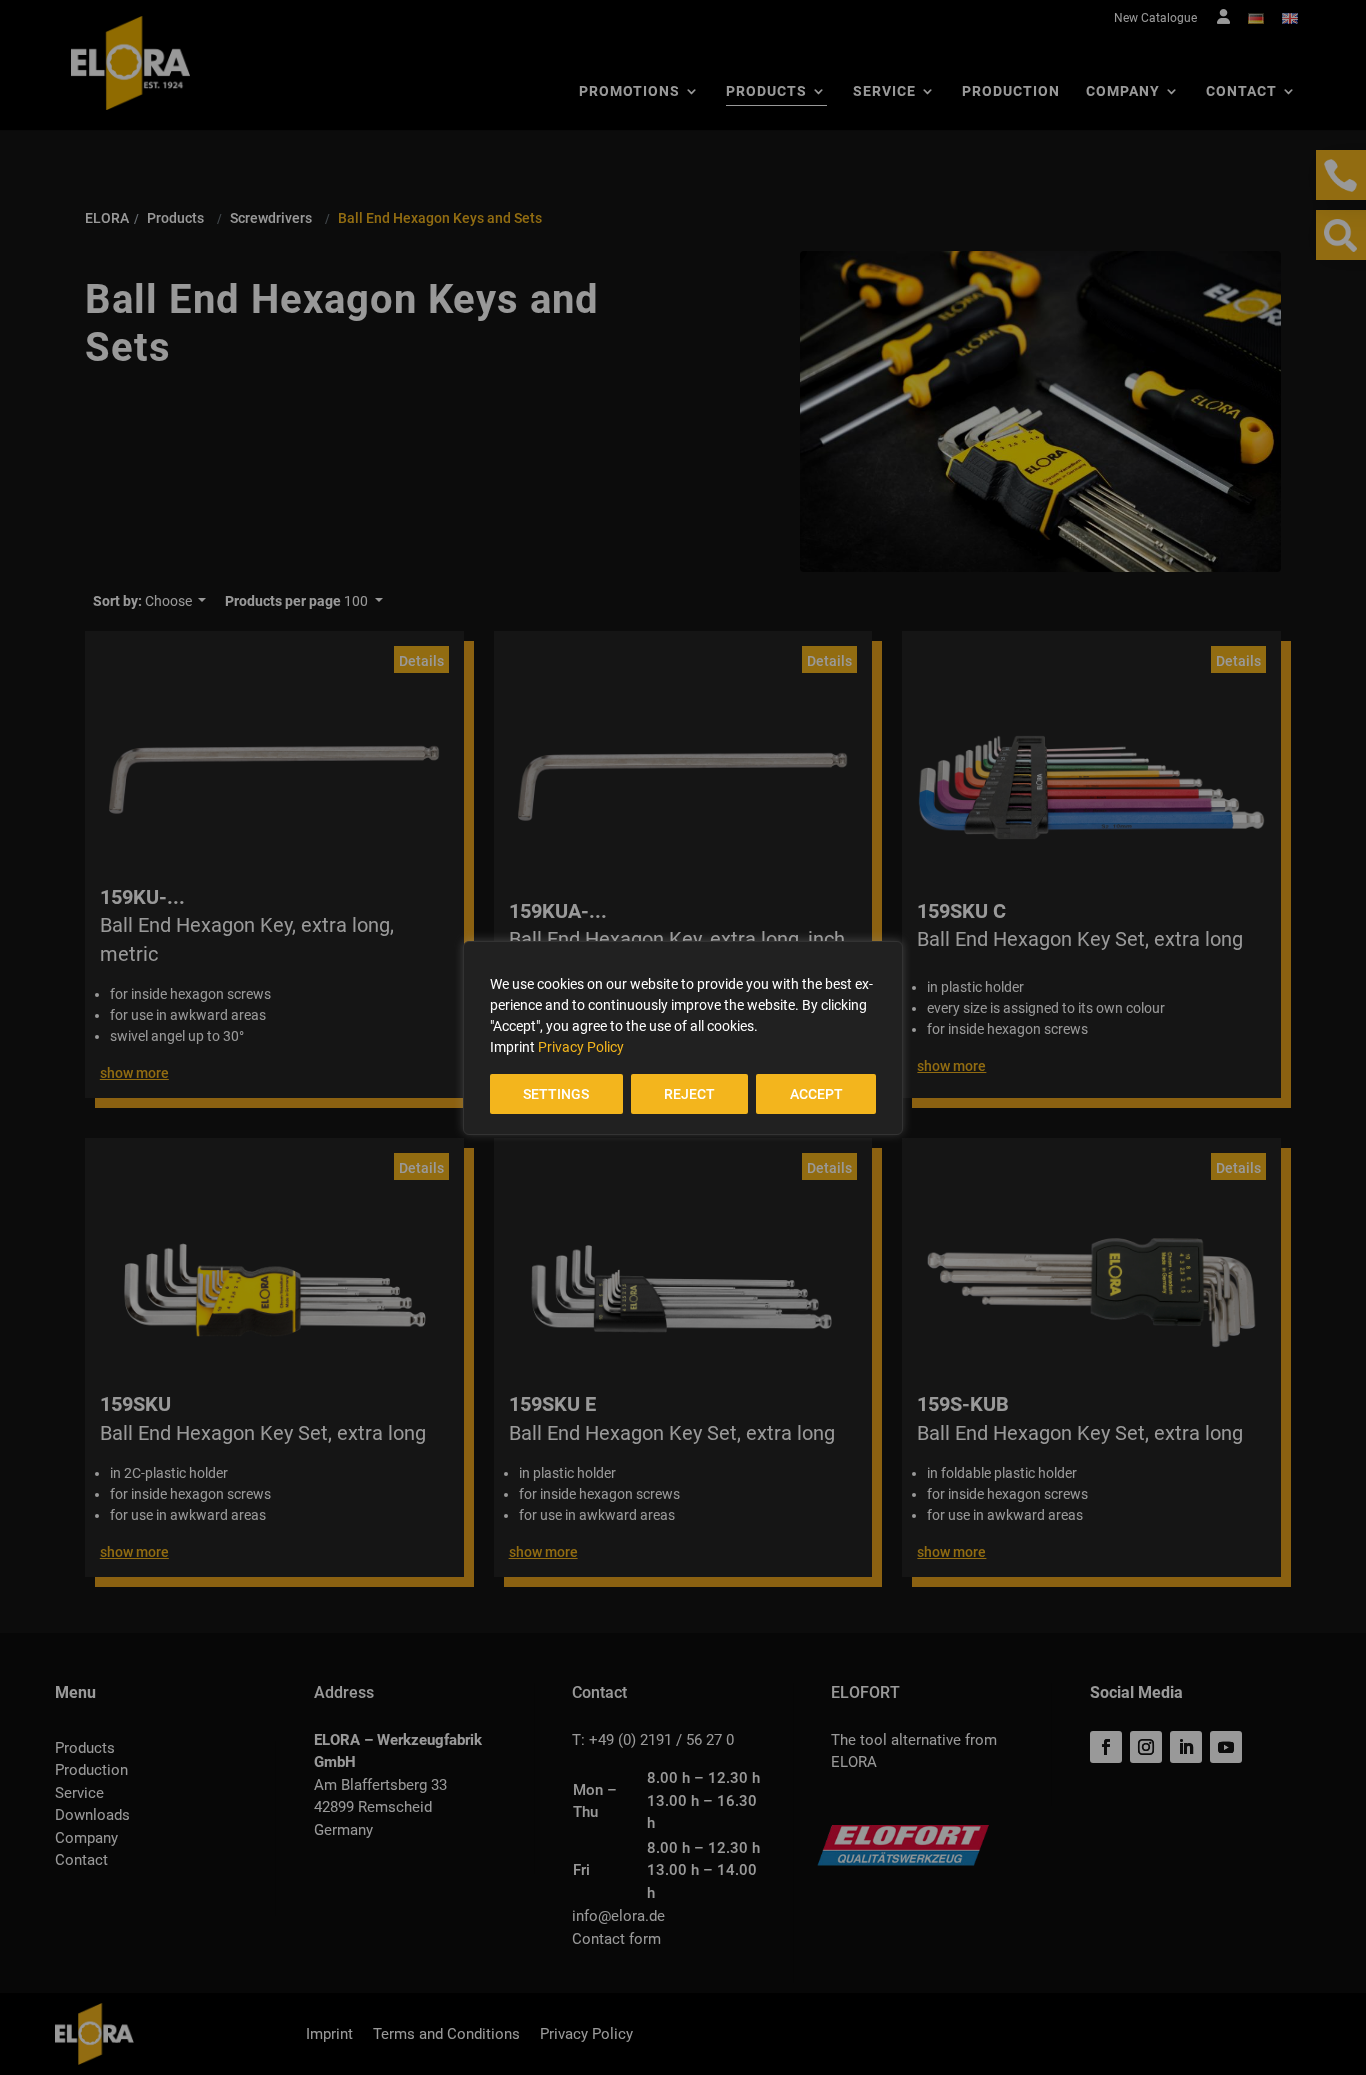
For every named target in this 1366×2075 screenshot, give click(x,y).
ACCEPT (816, 1094)
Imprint (512, 1047)
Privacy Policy (581, 1047)
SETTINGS (556, 1094)
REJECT (689, 1094)
